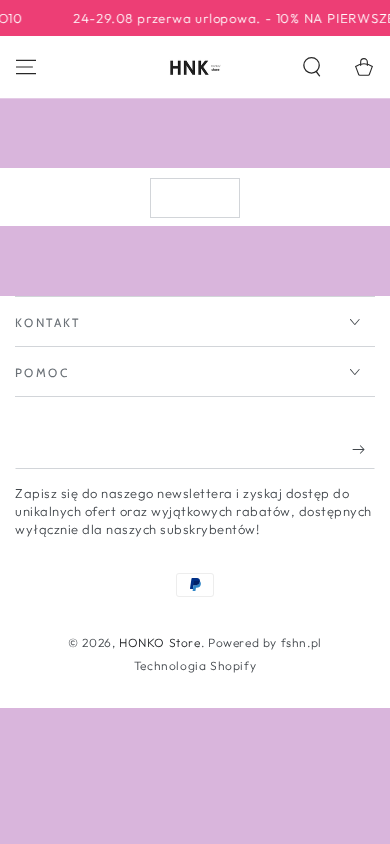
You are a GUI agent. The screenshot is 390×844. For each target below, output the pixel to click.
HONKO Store (160, 642)
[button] (312, 67)
